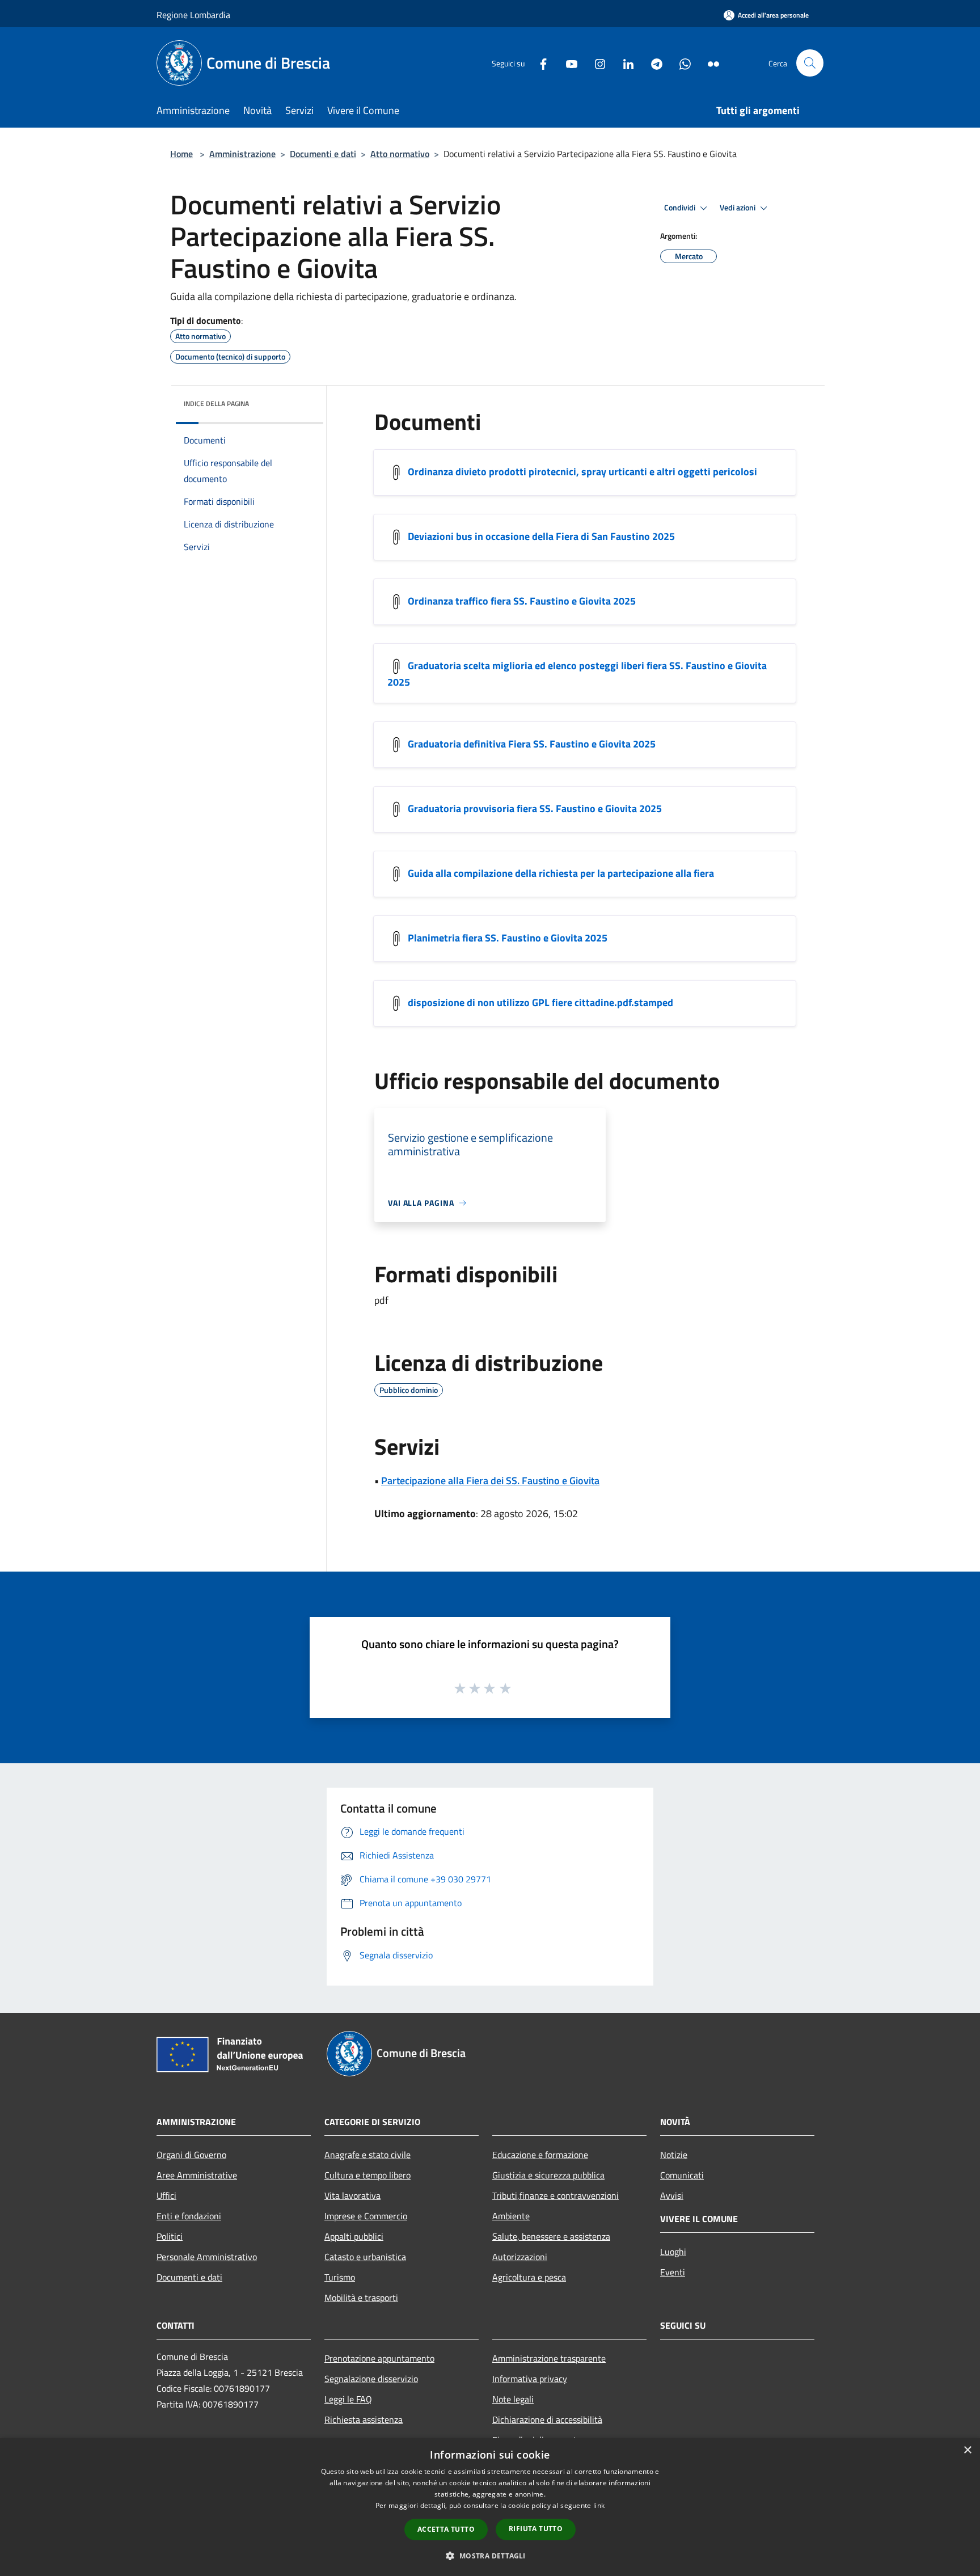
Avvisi (672, 2195)
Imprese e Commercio (366, 2216)
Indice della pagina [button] (216, 404)
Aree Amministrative (197, 2175)
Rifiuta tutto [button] (536, 2529)
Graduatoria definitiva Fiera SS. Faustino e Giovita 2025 (532, 744)
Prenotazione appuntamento (379, 2358)
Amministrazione (242, 154)
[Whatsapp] (681, 63)
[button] (490, 2556)
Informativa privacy (530, 2379)
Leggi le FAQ (348, 2399)
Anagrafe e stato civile (367, 2155)
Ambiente (511, 2216)
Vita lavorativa (352, 2195)
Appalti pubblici (354, 2236)
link (599, 2505)
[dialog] (490, 2507)
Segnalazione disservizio (371, 2379)
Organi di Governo (191, 2155)
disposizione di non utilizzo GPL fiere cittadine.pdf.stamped (540, 1002)
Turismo (340, 2277)
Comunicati (682, 2175)
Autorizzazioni (520, 2257)
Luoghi (673, 2252)
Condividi (681, 208)
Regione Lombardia (193, 15)
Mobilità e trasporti (361, 2298)
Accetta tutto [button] (446, 2529)
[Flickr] (709, 63)
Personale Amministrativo (207, 2257)
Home (181, 154)
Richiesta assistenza (364, 2419)
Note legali (513, 2399)
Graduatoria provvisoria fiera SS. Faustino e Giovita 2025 (535, 808)
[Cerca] (810, 63)
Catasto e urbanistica (365, 2257)
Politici (170, 2236)
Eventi (673, 2272)
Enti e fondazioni (189, 2216)
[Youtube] (567, 63)
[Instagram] (595, 63)
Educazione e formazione (540, 2155)
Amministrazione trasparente (549, 2358)
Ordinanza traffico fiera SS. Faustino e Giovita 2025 (522, 601)
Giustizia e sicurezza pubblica (548, 2175)
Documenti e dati (323, 154)
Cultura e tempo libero (367, 2175)
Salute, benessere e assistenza (551, 2236)
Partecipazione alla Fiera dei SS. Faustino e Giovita (490, 1481)
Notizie (674, 2155)
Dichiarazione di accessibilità (547, 2419)
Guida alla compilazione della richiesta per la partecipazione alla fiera (561, 873)
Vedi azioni (738, 208)
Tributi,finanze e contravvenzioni (556, 2195)
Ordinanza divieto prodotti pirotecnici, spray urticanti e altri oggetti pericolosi (582, 472)
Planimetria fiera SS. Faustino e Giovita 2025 (508, 938)
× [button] (967, 2450)
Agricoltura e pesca (529, 2277)
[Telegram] (652, 63)
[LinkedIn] (624, 63)
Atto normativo (400, 154)
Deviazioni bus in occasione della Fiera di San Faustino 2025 (541, 536)
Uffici (166, 2195)
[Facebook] (539, 63)
